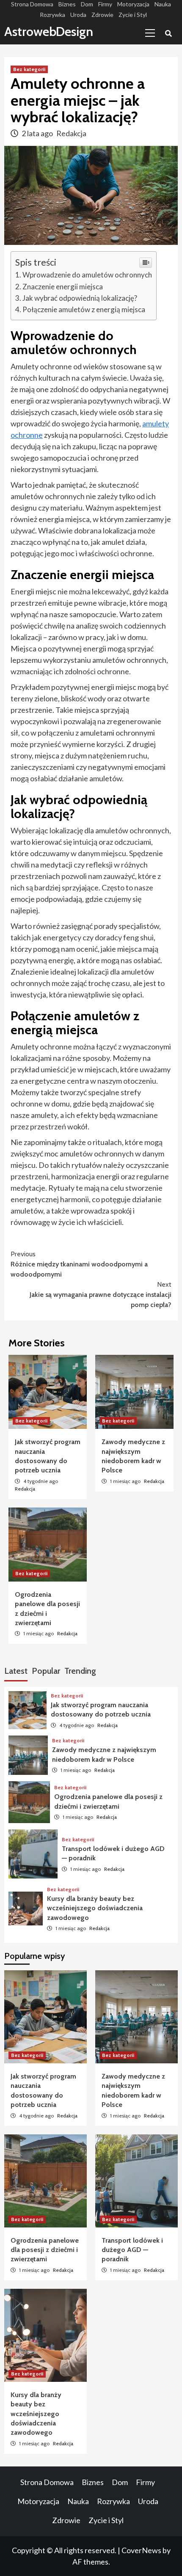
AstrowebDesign (49, 32)
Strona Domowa (32, 4)
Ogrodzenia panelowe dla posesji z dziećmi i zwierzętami (45, 2250)
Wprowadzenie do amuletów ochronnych (87, 275)
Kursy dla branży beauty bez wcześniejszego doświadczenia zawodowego (95, 1908)
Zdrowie (102, 15)
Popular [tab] (46, 1671)
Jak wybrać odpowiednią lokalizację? (80, 298)
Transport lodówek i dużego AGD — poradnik (132, 2250)
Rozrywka (52, 15)
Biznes (67, 4)
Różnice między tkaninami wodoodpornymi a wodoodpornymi (79, 1264)
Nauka (163, 4)
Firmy (105, 4)
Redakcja (71, 133)
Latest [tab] (16, 1671)
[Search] (168, 34)
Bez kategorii (29, 69)
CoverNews (141, 2550)
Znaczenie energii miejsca (63, 287)
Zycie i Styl (133, 15)
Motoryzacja (133, 4)
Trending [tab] (80, 1671)
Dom (87, 4)
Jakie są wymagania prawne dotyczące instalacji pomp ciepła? (101, 1295)
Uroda (78, 15)
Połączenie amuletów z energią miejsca (84, 309)
